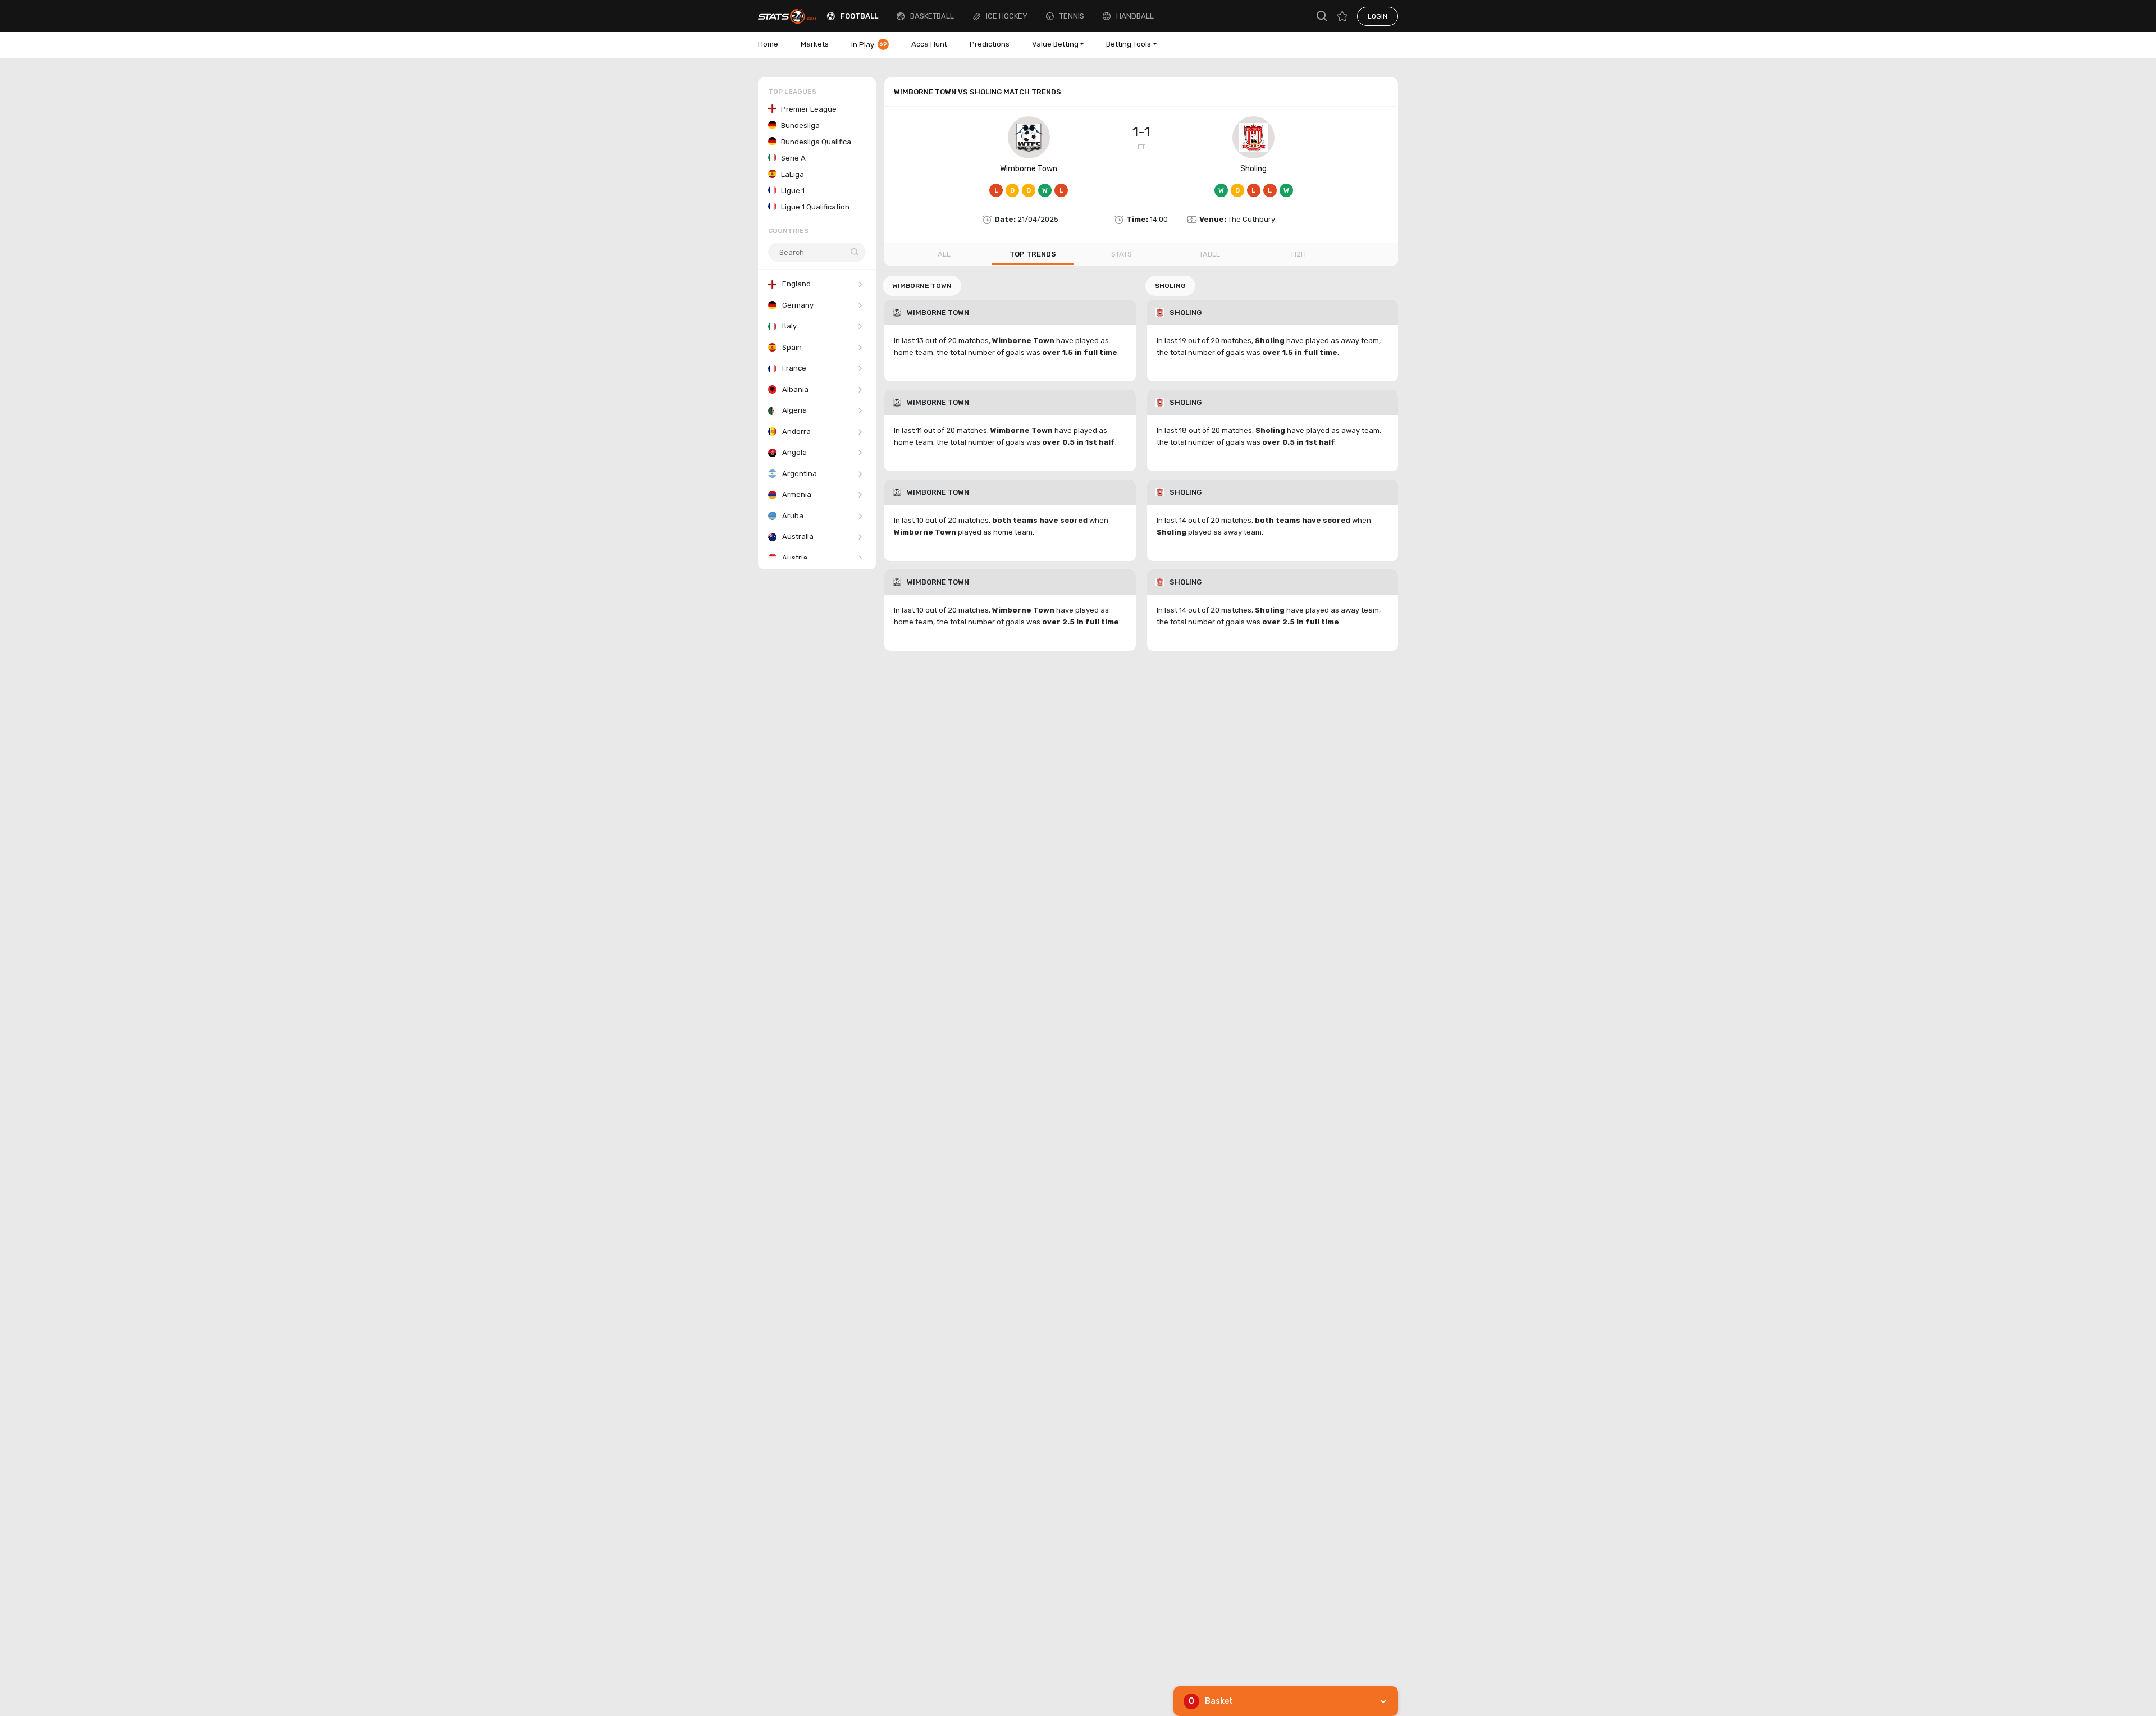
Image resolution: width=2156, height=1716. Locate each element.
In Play (869, 45)
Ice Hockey (1007, 16)
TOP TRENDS (1033, 254)
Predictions (990, 44)
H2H (1299, 254)
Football (859, 16)
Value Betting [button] (1055, 44)
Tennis (1072, 16)
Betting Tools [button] (1129, 44)
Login (1378, 16)
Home (768, 44)
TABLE (1210, 254)
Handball (1135, 16)
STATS (1122, 254)
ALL (944, 254)
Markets (815, 44)
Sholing (1253, 169)
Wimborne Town (1029, 169)
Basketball (932, 16)
